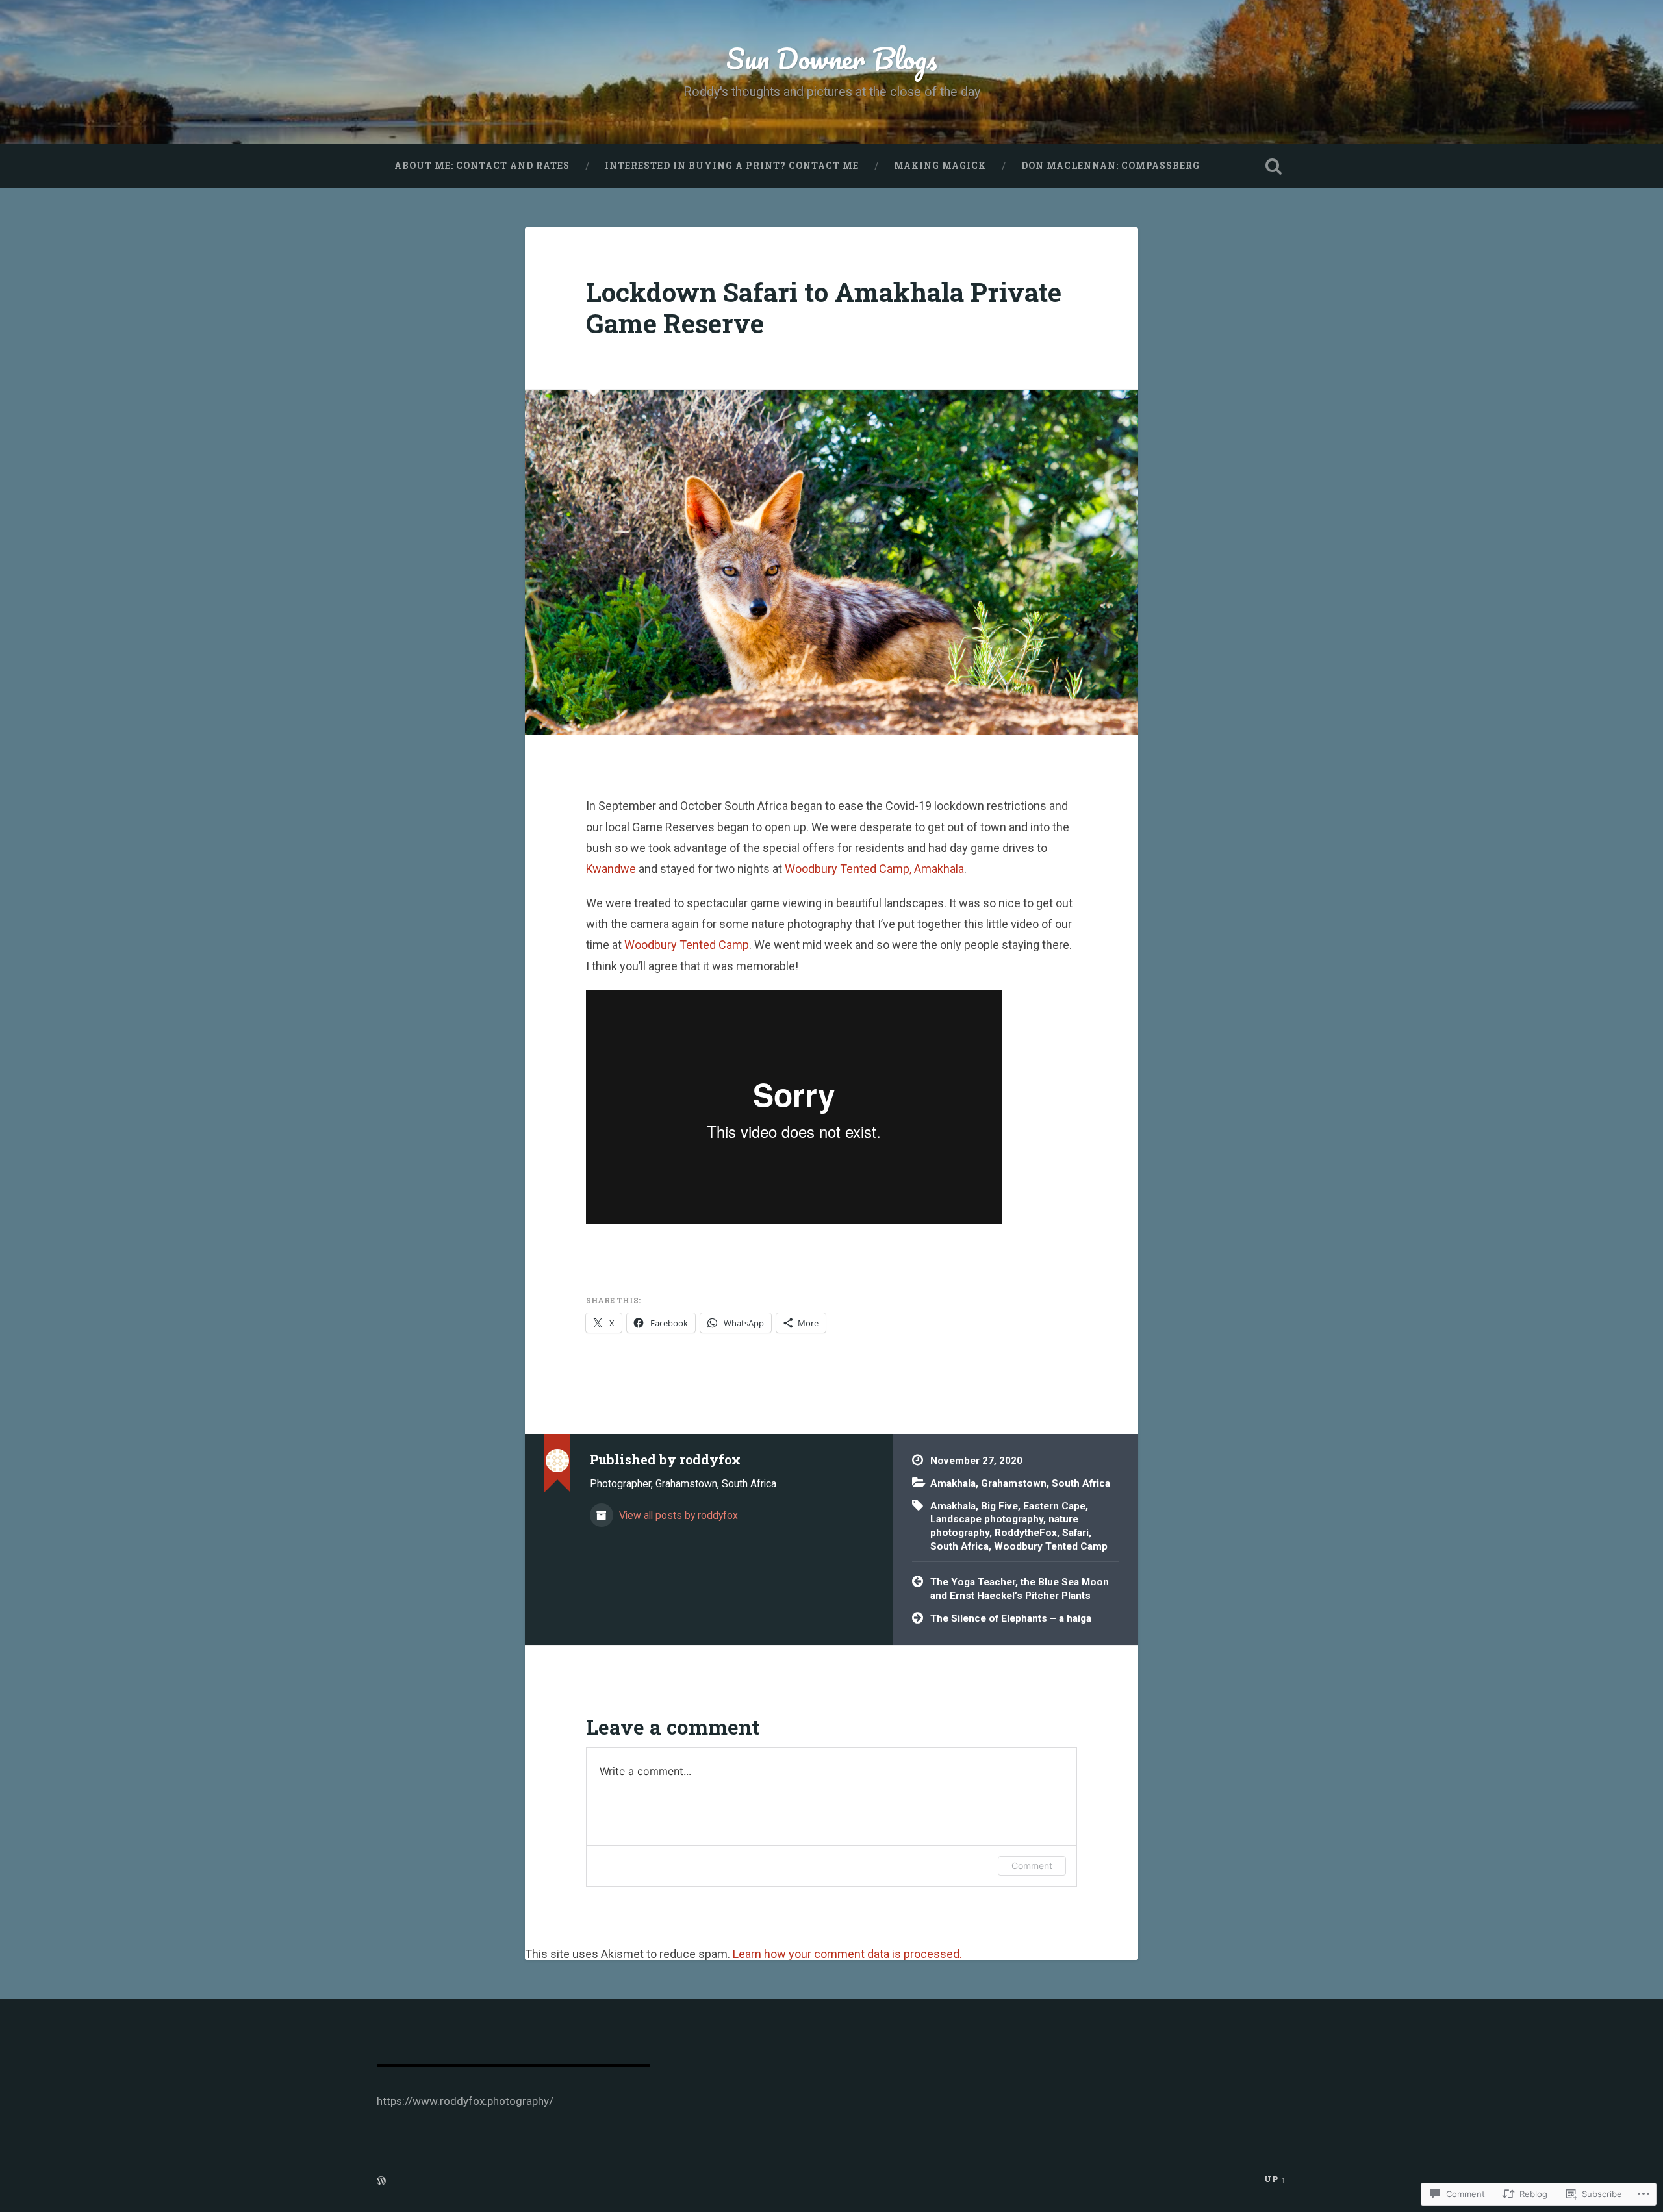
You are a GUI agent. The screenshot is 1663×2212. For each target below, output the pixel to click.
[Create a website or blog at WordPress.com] (381, 2181)
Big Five (999, 1506)
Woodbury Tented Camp (687, 945)
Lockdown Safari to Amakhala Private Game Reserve (824, 308)
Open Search (1273, 166)
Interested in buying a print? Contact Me (732, 166)
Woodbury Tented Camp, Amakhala (874, 869)
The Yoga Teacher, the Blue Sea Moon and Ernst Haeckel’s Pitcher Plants (1020, 1589)
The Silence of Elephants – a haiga (1011, 1618)
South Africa (1081, 1483)
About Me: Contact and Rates (482, 166)
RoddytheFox (1026, 1533)
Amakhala (953, 1483)
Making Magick (940, 166)
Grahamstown (1014, 1483)
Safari (1075, 1533)
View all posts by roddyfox (677, 1515)
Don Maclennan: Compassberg (1111, 166)
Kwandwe (611, 869)
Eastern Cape (1054, 1506)
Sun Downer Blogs (832, 58)
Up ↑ (1275, 2179)
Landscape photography (987, 1519)
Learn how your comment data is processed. (847, 1954)
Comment (1032, 1866)
